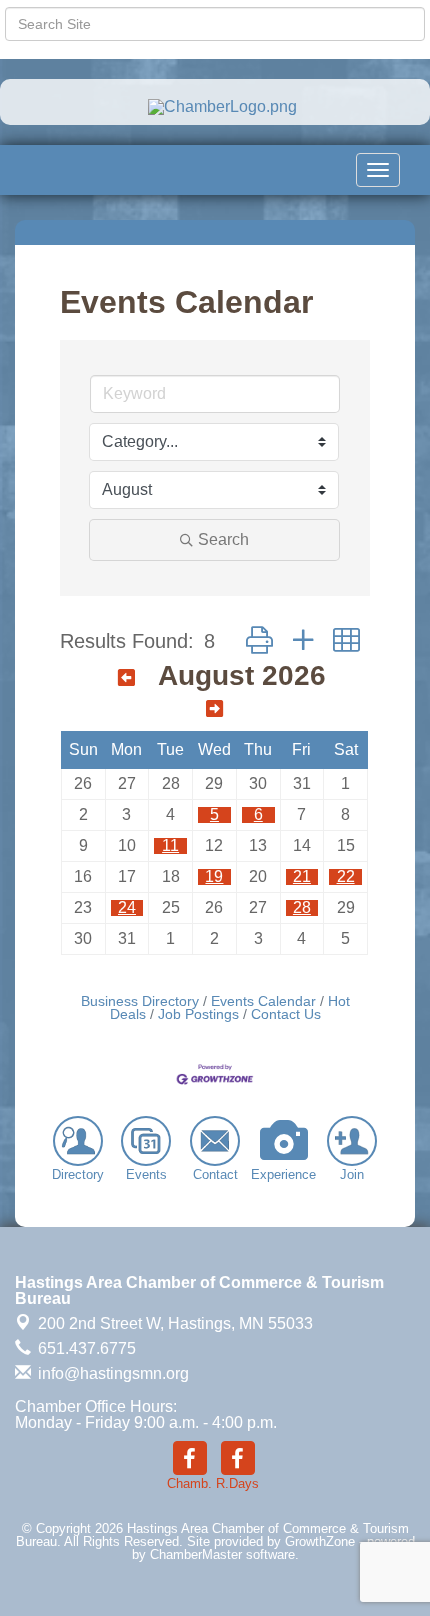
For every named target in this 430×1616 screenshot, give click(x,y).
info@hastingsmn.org (111, 1373)
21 (302, 876)
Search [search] (223, 539)
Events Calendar (263, 1001)
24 (127, 907)
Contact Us (286, 1014)
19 (214, 876)
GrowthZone (320, 1541)
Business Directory (140, 1001)
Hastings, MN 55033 (175, 1323)
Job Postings (198, 1014)
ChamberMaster (196, 1554)
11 (170, 845)
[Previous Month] (126, 678)
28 (302, 907)
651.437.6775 (85, 1348)
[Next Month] (214, 709)
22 (346, 876)
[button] (259, 640)
